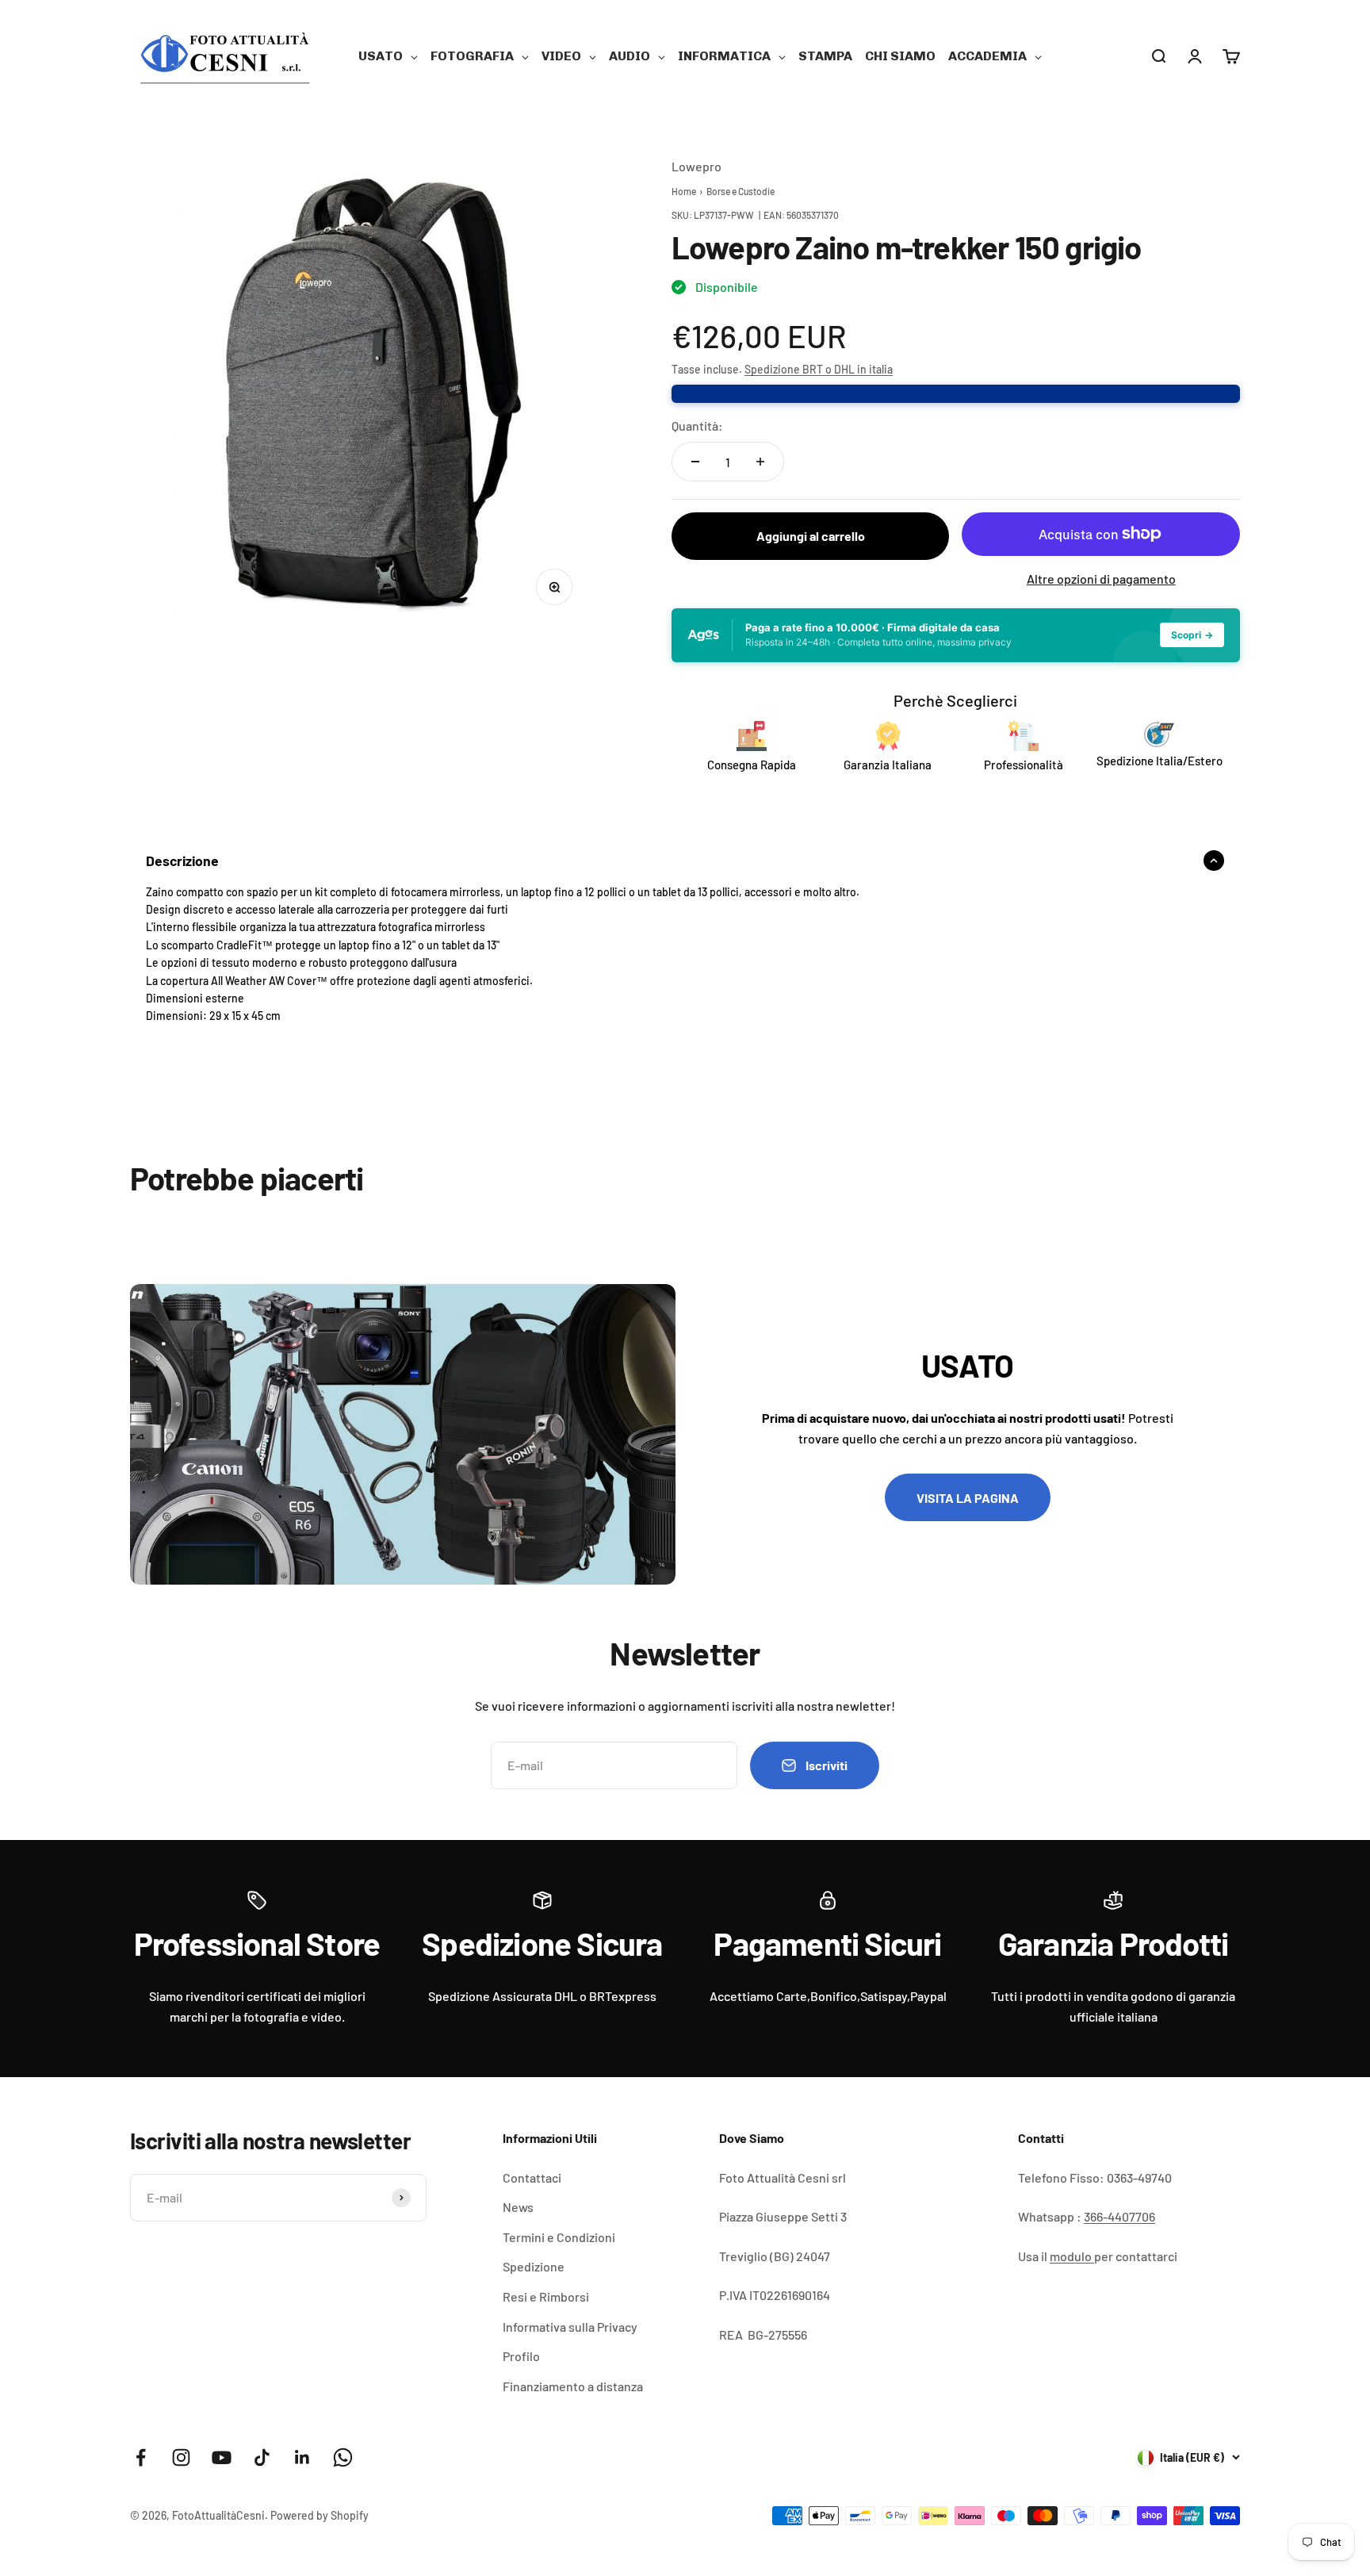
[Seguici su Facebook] (141, 2457)
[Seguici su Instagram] (181, 2457)
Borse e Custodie (740, 191)
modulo (1072, 2256)
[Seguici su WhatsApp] (343, 2457)
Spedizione (534, 2266)
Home (684, 191)
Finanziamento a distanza (573, 2386)
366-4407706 (1119, 2216)
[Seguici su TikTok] (262, 2457)
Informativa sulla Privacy (570, 2327)
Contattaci (532, 2177)
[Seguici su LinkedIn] (302, 2457)
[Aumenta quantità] (760, 462)
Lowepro (696, 166)
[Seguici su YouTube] (222, 2457)
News (518, 2207)
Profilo (521, 2356)
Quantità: (697, 425)
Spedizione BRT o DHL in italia (819, 369)
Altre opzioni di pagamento (1101, 579)
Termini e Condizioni (559, 2237)
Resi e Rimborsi (546, 2296)
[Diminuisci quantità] (695, 462)
